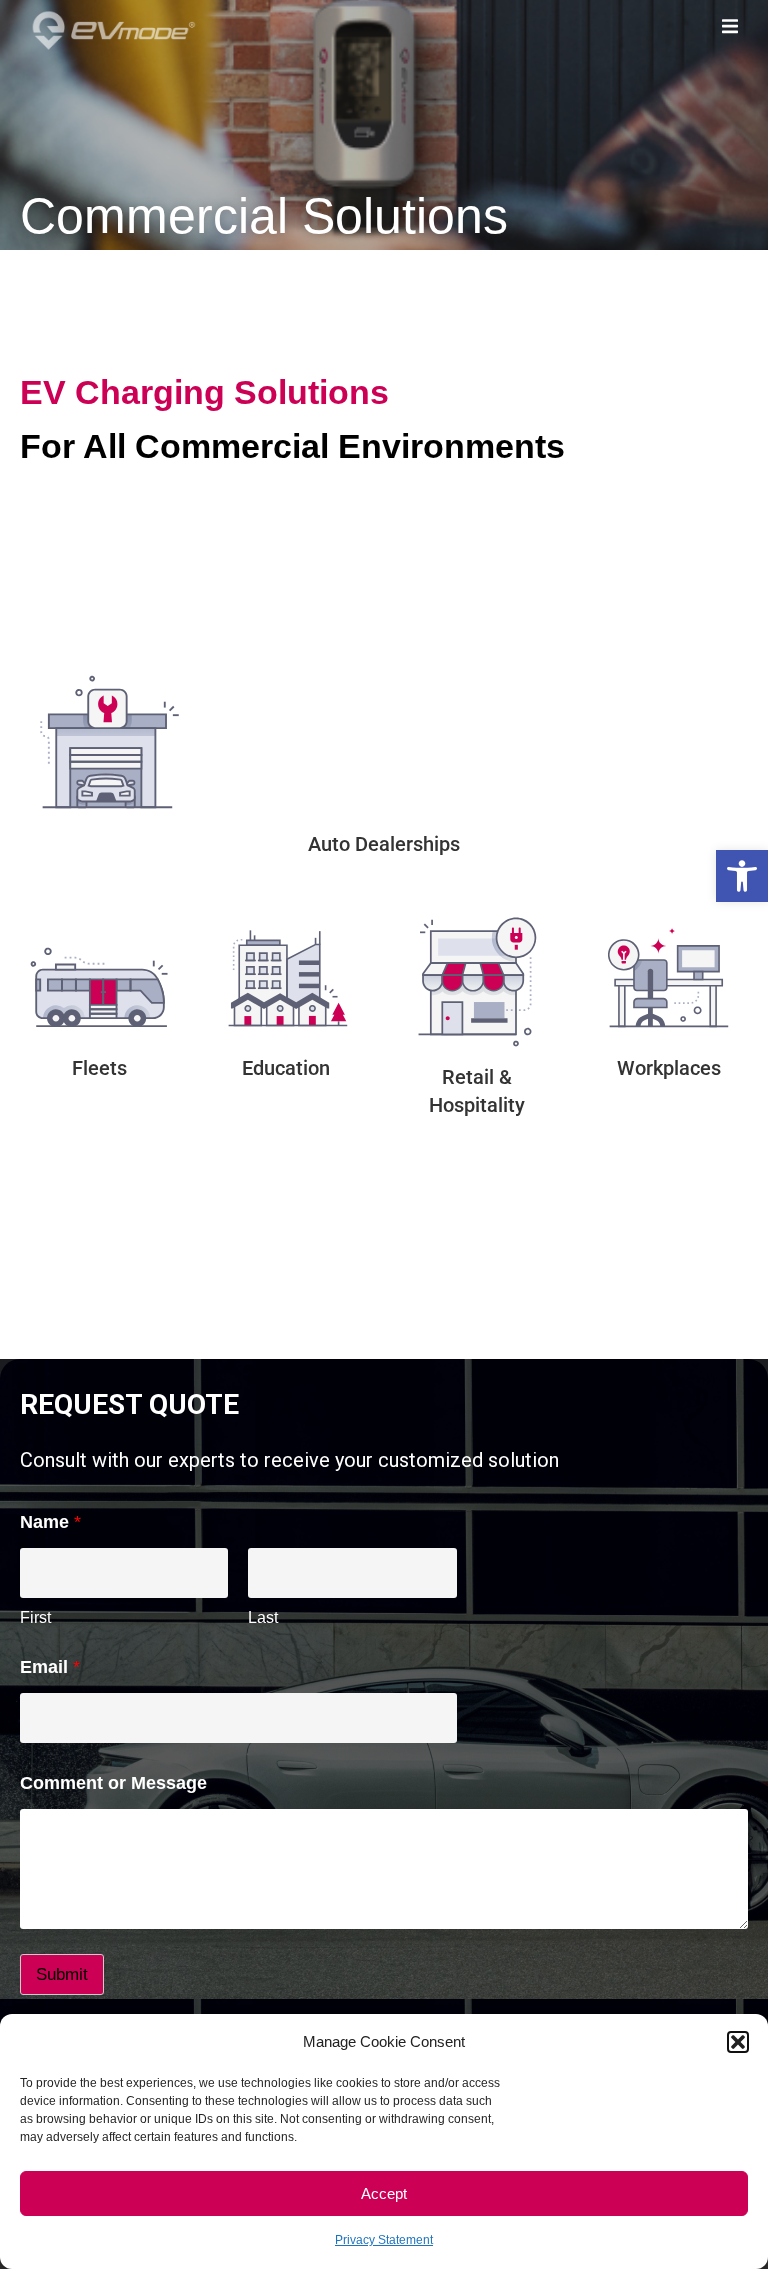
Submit (62, 1974)
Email (50, 1667)
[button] (742, 876)
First (35, 1617)
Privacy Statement (384, 2240)
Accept (384, 2193)
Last (263, 1617)
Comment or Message (113, 1783)
